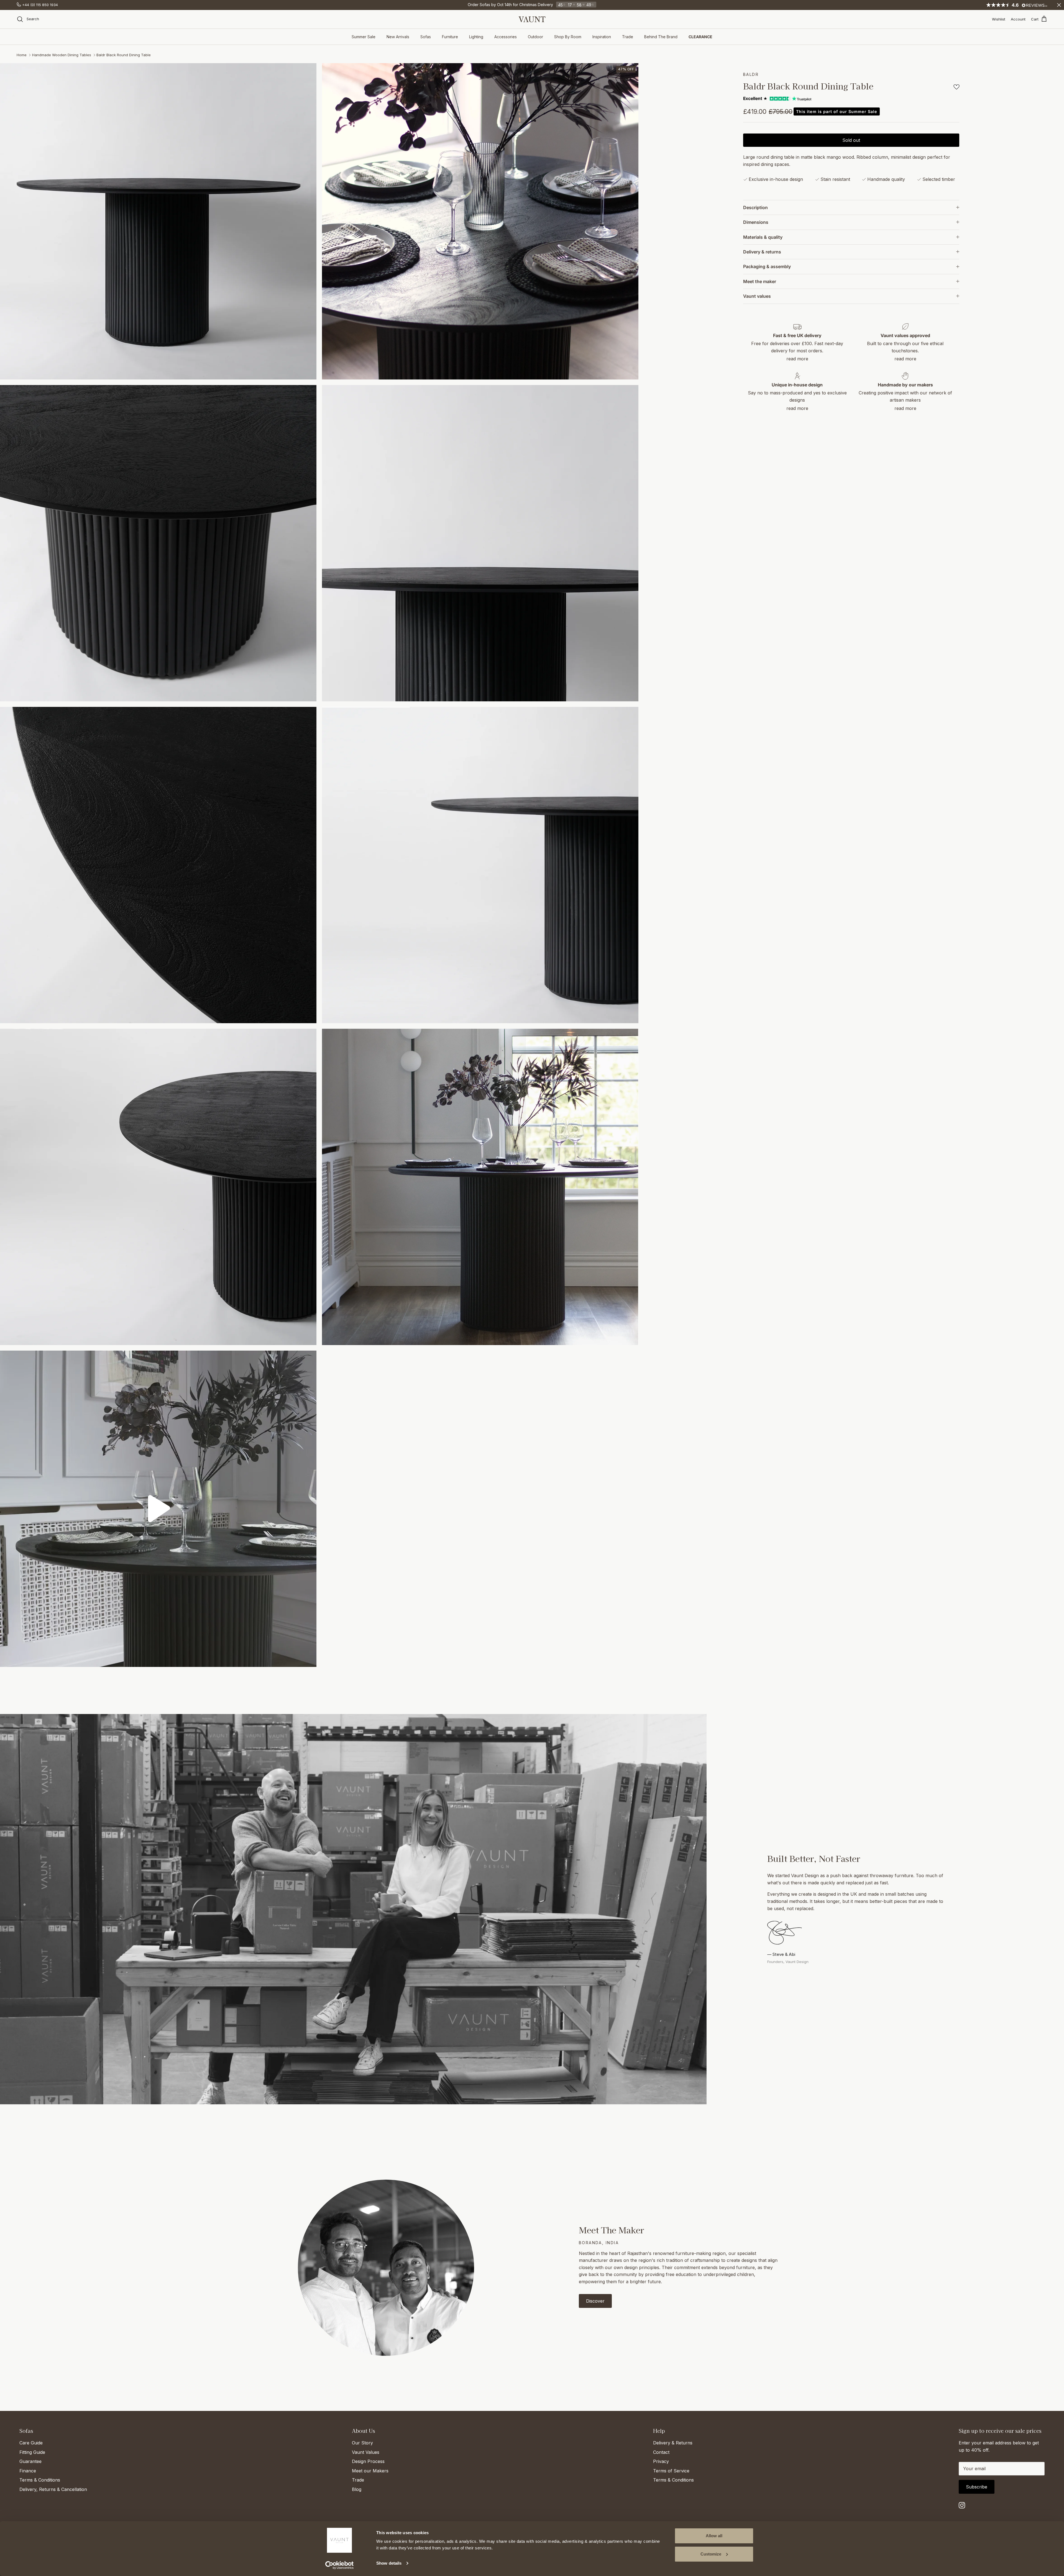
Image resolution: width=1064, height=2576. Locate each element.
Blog (357, 2489)
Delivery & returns (762, 252)
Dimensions (756, 222)
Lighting (476, 37)
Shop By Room (568, 37)
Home (22, 55)
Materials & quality (763, 237)
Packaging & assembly (767, 266)
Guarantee (30, 2461)
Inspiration (602, 37)
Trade (628, 37)
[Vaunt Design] (532, 19)
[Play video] (158, 1509)
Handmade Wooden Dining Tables (62, 55)
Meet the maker (760, 281)
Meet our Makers (370, 2471)
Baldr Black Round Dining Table (124, 55)
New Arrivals (398, 37)
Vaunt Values (366, 2452)
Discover (595, 2301)
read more (797, 359)
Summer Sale (364, 37)
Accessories (506, 37)
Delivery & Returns (673, 2443)
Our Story (362, 2443)
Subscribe (977, 2487)
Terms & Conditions (40, 2480)
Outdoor (535, 37)
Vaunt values (757, 296)
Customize (711, 2554)
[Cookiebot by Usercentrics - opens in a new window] (340, 2565)
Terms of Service (671, 2471)
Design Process (368, 2461)
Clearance (700, 37)
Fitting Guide (32, 2452)
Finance (28, 2471)
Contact (661, 2452)
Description (755, 207)
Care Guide (31, 2443)
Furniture (450, 37)
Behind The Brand (661, 37)
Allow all (714, 2536)
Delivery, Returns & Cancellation (53, 2489)
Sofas (426, 37)
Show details (389, 2563)
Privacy (661, 2461)
